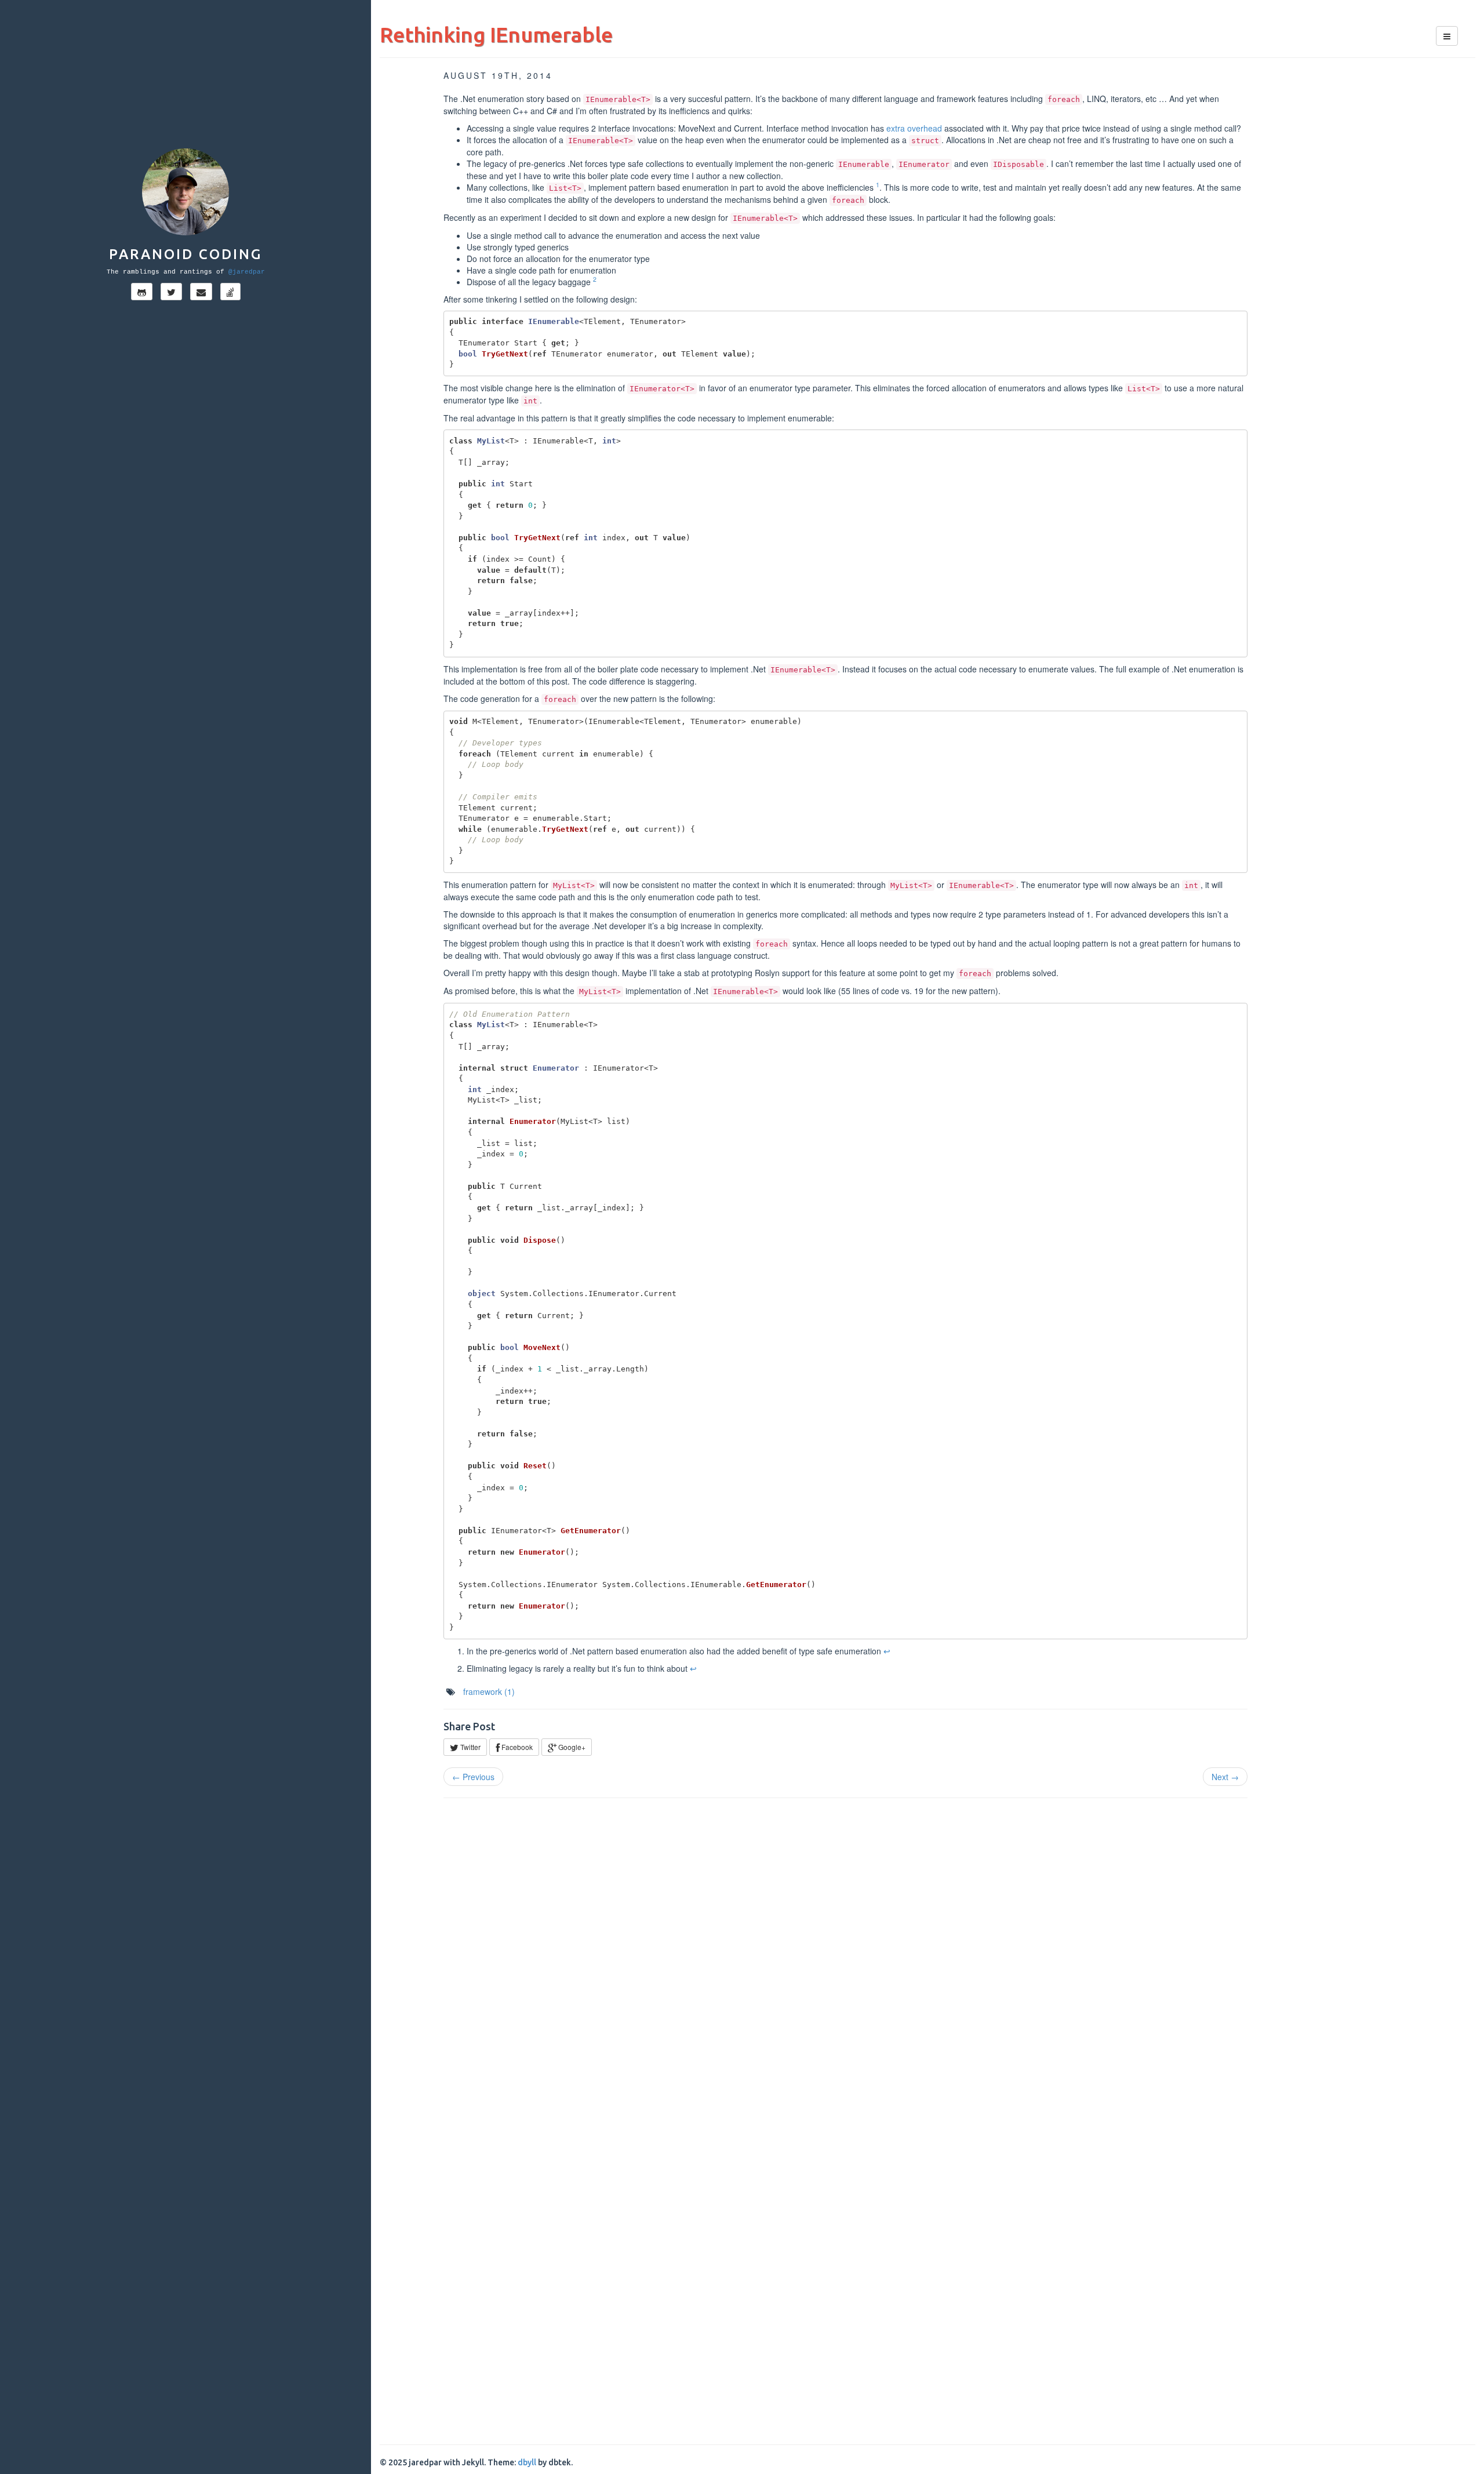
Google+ (571, 1747)
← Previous (473, 1777)
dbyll (527, 2462)
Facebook (516, 1747)
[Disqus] (927, 1955)
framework (489, 1691)
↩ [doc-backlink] (887, 1651)
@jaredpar (247, 272)
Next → (1225, 1777)
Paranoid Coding (185, 254)
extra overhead (914, 128)
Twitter (470, 1747)
